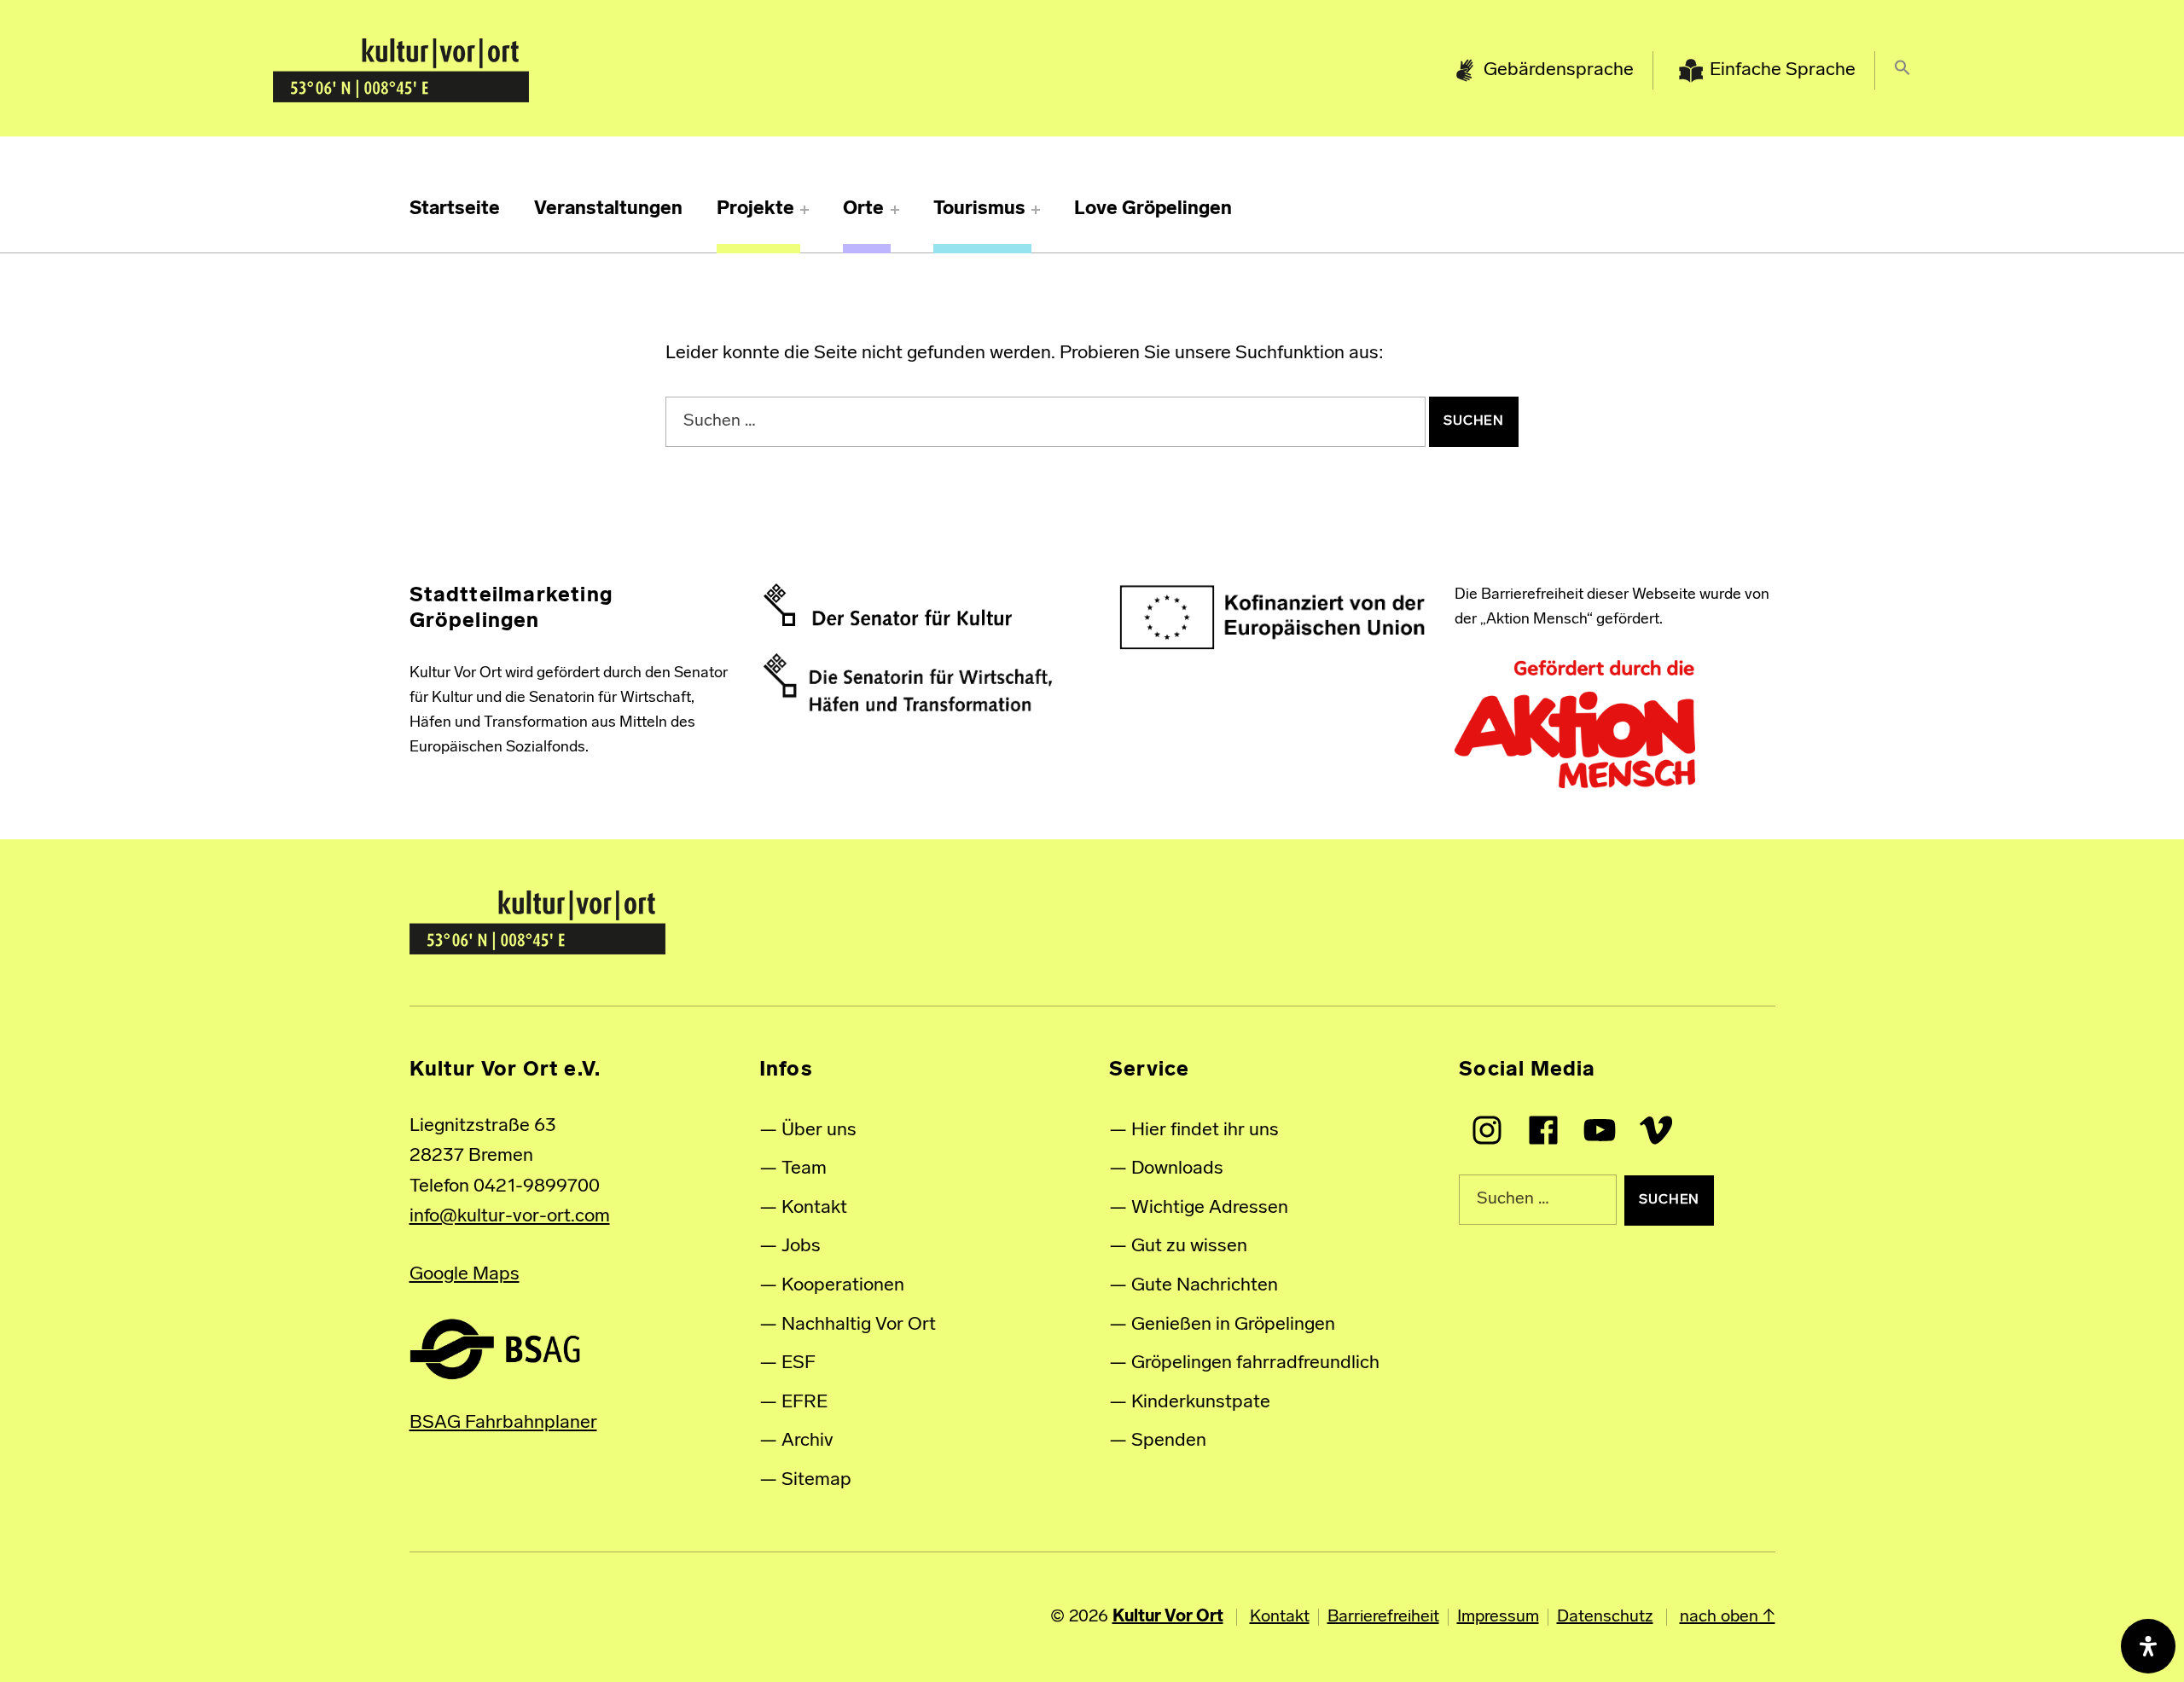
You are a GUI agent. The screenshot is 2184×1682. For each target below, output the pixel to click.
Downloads (1177, 1169)
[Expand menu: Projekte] (804, 210)
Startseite (455, 209)
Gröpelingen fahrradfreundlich (1255, 1363)
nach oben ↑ (1728, 1617)
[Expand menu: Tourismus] (1036, 210)
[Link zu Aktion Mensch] (1575, 725)
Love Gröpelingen (1153, 209)
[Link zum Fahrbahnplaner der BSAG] (495, 1349)
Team (804, 1169)
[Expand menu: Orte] (895, 210)
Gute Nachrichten (1205, 1286)
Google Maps (465, 1275)
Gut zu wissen (1189, 1247)
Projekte (755, 209)
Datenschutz (1605, 1617)
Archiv (807, 1441)
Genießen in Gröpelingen (1233, 1325)
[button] (1902, 71)
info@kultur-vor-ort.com (510, 1217)
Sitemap (816, 1480)
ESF (799, 1363)
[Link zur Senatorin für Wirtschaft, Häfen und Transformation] (908, 682)
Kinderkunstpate (1201, 1403)
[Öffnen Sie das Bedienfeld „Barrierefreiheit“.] (2148, 1646)
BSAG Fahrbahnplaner (503, 1423)
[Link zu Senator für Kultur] (888, 605)
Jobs (801, 1247)
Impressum (1498, 1617)
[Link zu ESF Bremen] (1273, 618)
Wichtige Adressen (1210, 1208)
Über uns (819, 1131)
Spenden (1169, 1441)
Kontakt (814, 1208)
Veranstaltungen (608, 209)
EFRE (804, 1403)
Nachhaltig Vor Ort (859, 1325)
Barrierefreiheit (1383, 1617)
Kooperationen (843, 1286)
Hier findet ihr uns (1205, 1131)
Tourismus (979, 209)
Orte (863, 209)
